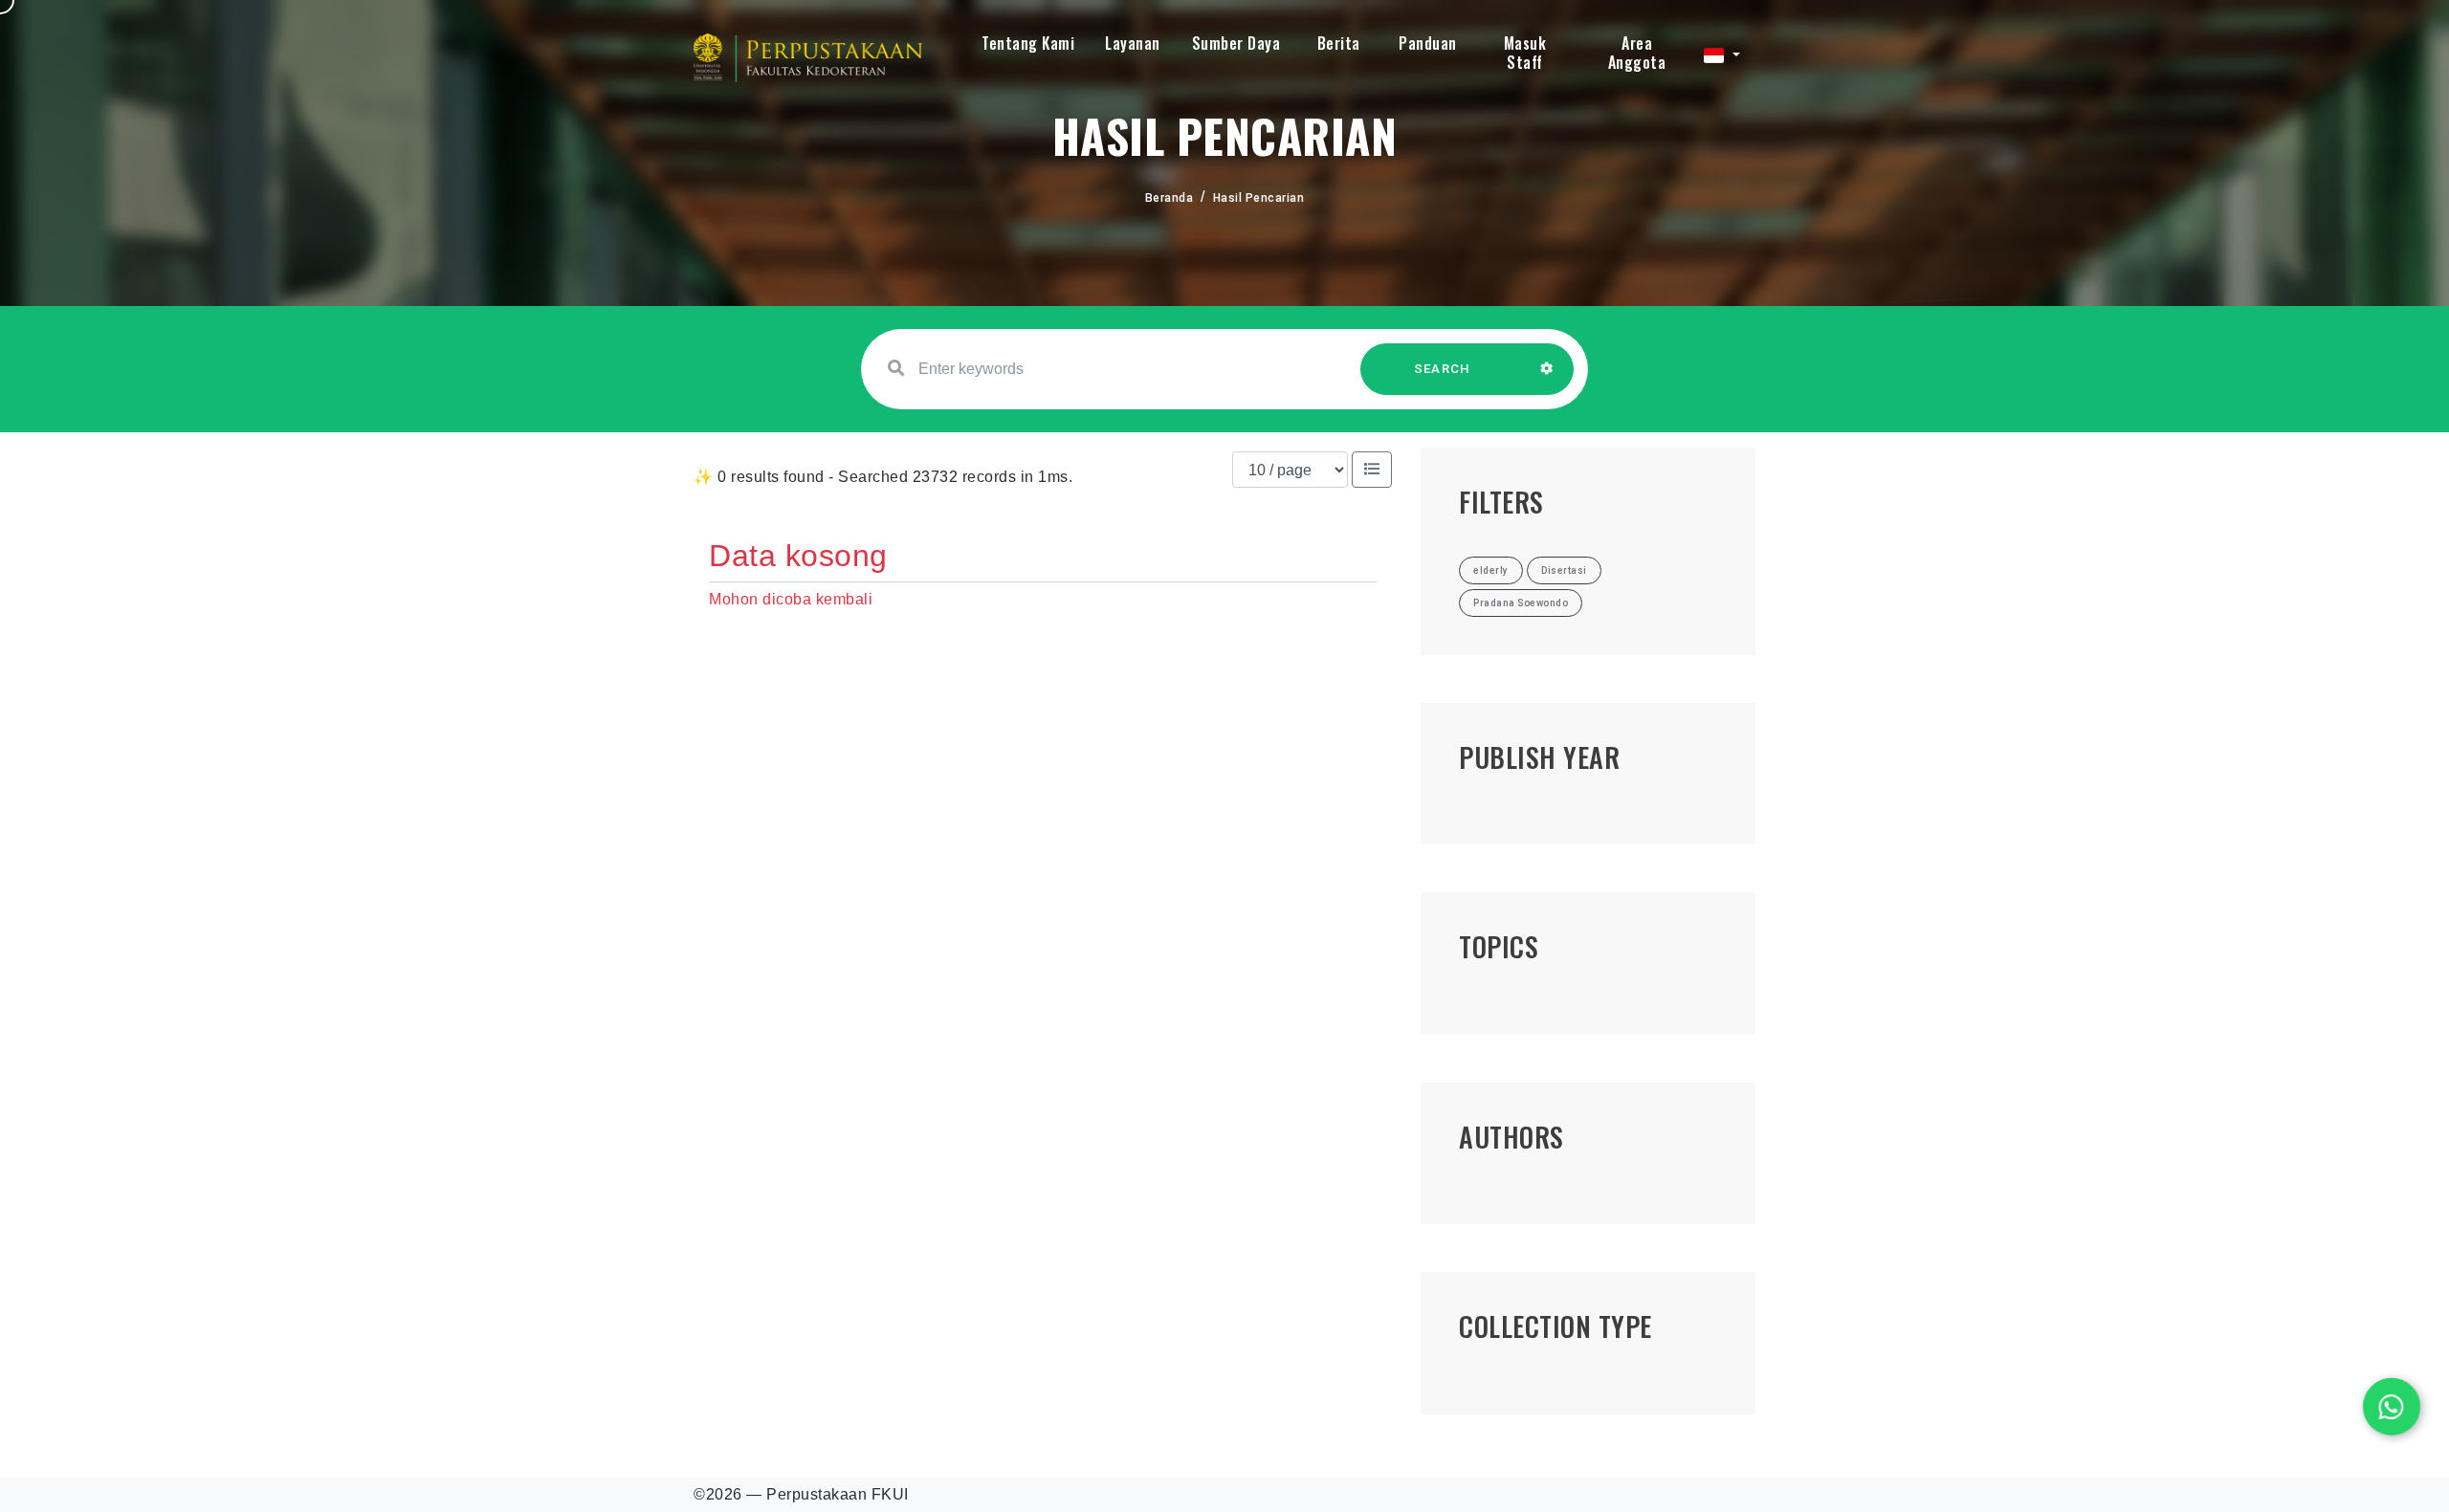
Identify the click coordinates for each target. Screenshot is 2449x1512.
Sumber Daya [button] (1236, 43)
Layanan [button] (1133, 43)
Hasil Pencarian (1259, 198)
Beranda (1169, 198)
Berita (1339, 43)
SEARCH (1443, 369)
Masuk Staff (1525, 53)
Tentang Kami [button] (1028, 43)
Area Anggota (1637, 53)
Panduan (1428, 43)
